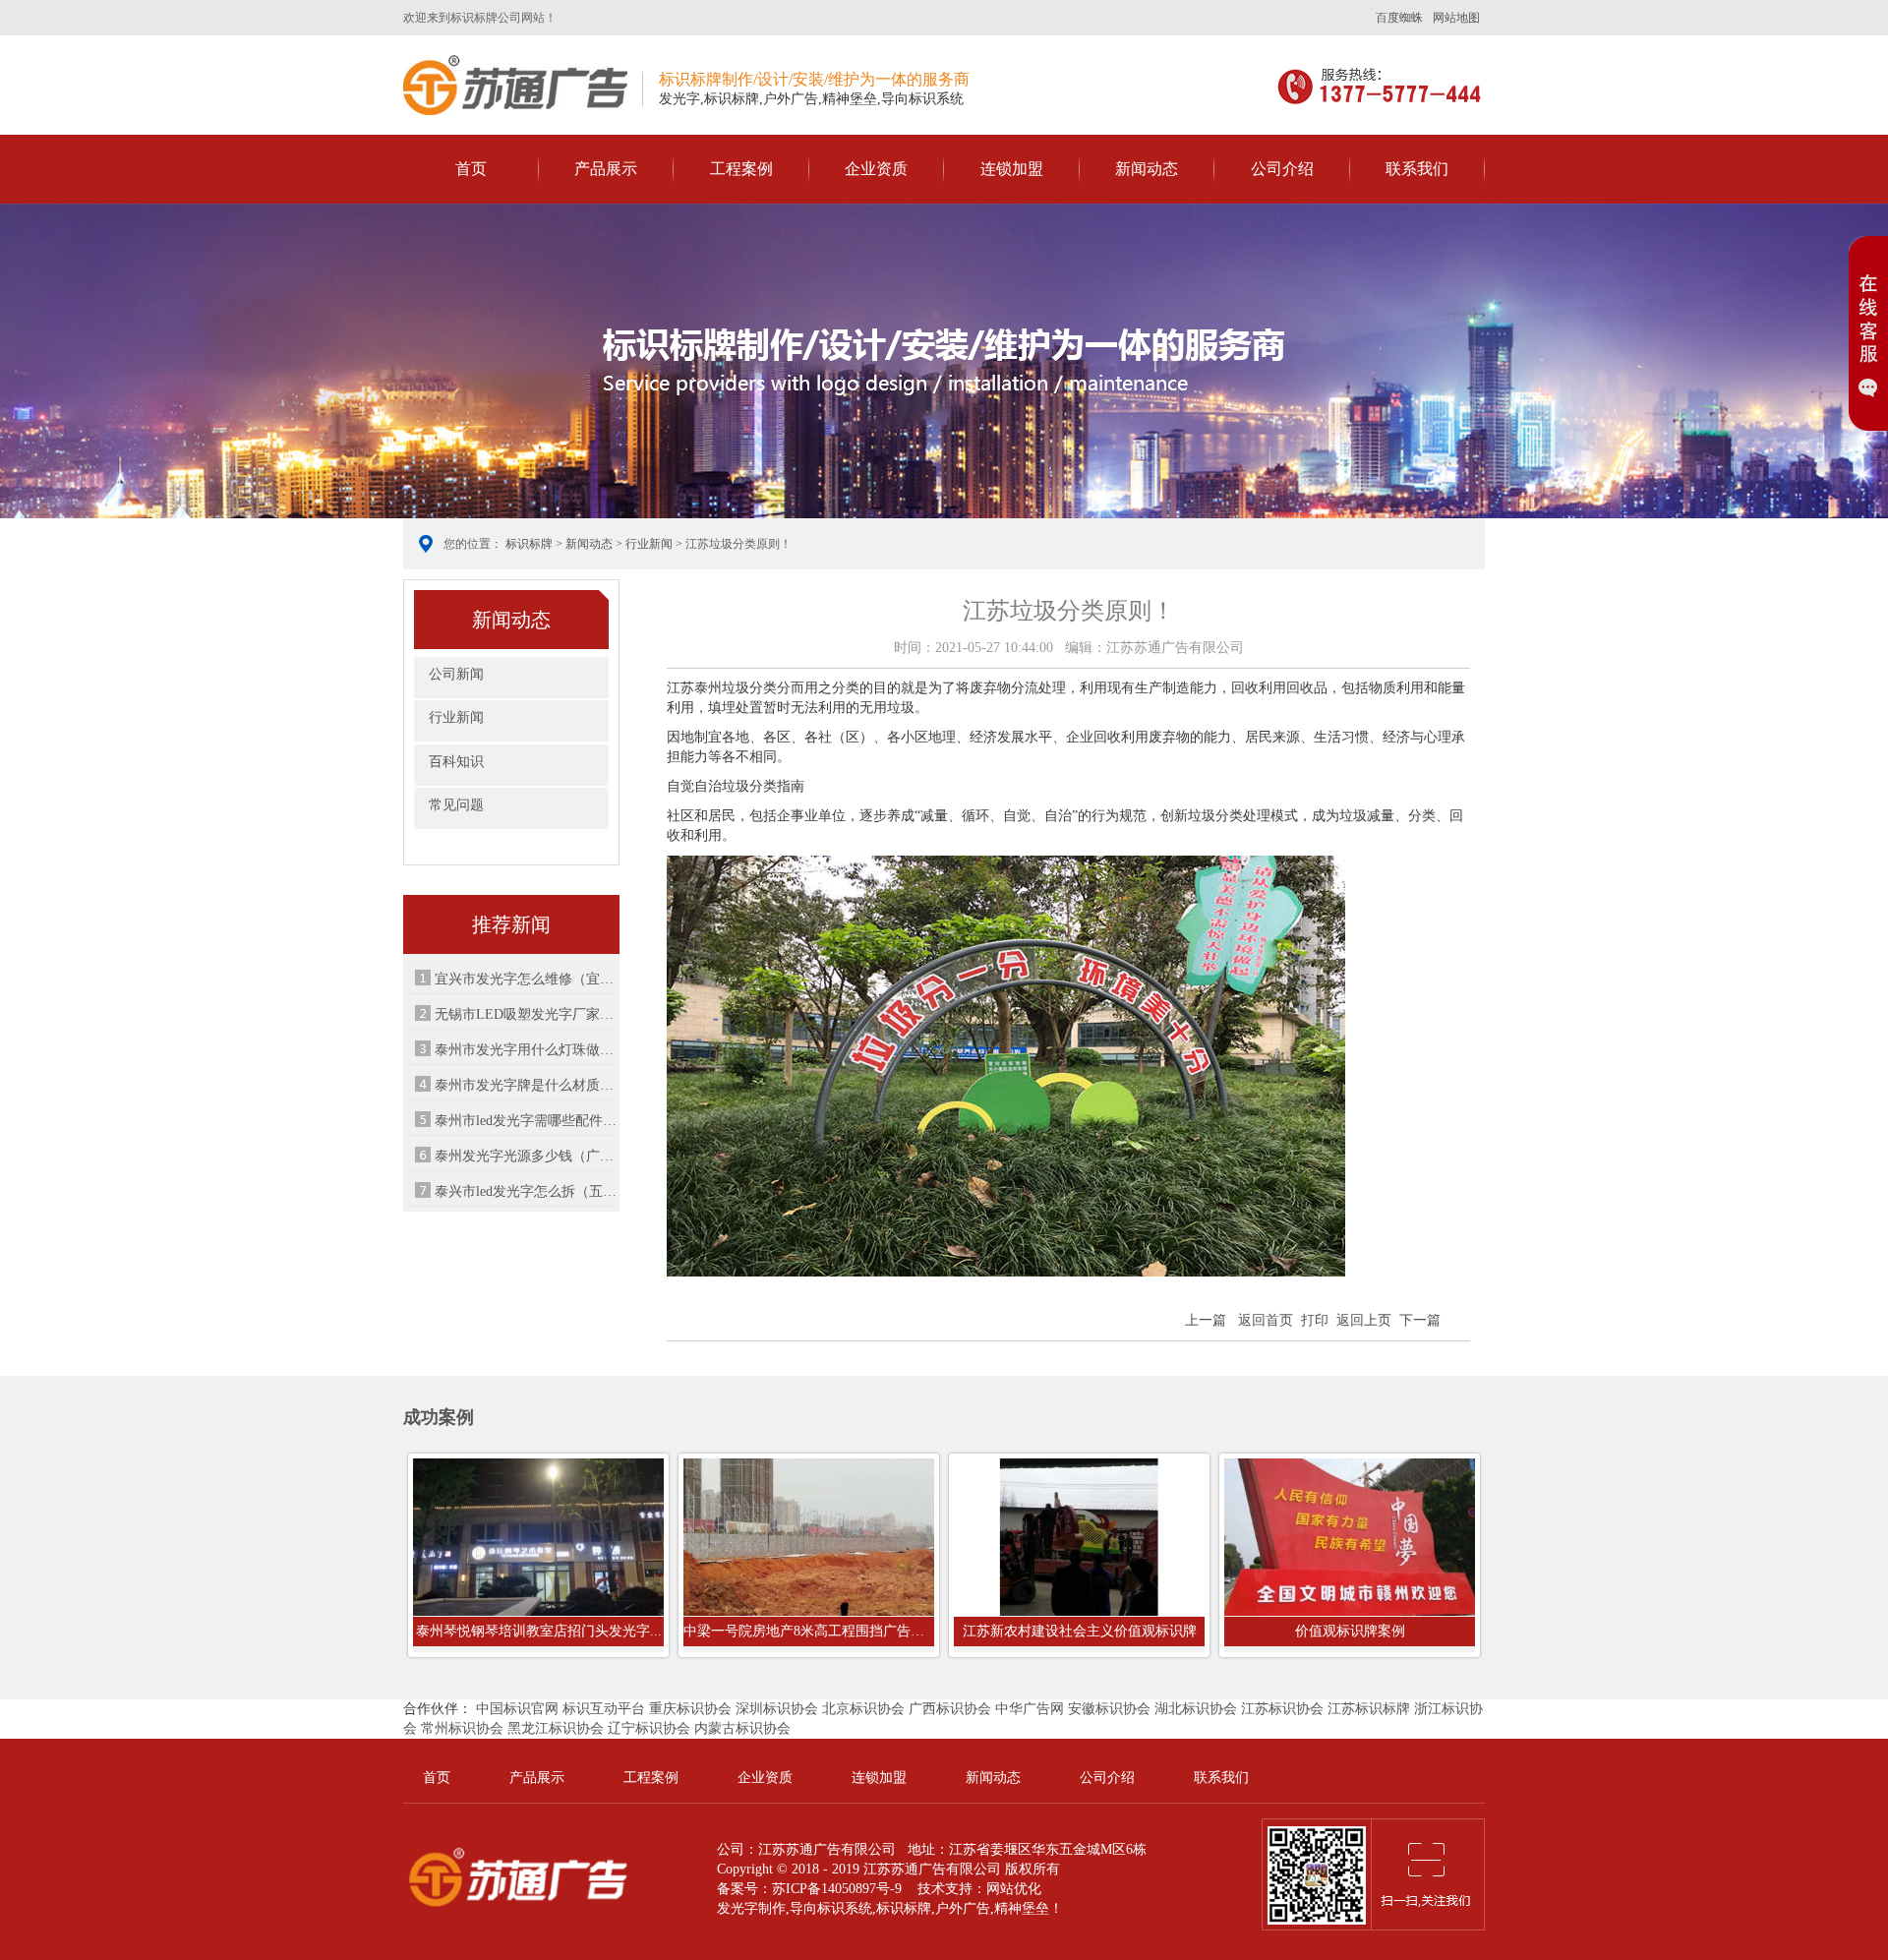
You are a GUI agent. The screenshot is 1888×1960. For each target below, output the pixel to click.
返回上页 (1364, 1320)
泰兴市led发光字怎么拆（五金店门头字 (526, 1191)
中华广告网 (1030, 1709)
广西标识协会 (950, 1709)
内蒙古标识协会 (742, 1728)
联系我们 (1417, 169)
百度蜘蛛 (1399, 18)
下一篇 (1420, 1320)
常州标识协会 (462, 1728)
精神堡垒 (1022, 1908)
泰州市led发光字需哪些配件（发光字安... (526, 1121)
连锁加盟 (1012, 169)
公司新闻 (456, 674)
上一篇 (1206, 1320)
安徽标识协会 (1109, 1709)
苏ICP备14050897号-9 (837, 1889)
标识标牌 (515, 85)
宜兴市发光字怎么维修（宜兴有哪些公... (526, 979)
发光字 (737, 1908)
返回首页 (1266, 1320)
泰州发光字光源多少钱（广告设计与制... (526, 1156)
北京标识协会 (863, 1709)
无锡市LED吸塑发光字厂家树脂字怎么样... (526, 1014)
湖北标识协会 (1196, 1709)
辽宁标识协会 (649, 1728)
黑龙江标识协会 (556, 1728)
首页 (471, 169)
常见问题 (456, 805)
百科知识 (456, 762)
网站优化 (1014, 1889)
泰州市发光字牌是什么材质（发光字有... (526, 1085)
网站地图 (1456, 18)
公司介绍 (1282, 169)
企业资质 (876, 169)
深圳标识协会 (777, 1709)
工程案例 (741, 169)
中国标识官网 (517, 1709)
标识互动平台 (604, 1709)
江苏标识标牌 (1369, 1709)
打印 (1315, 1320)
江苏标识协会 (1282, 1709)
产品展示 (606, 169)
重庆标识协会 (690, 1709)
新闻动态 (1147, 169)
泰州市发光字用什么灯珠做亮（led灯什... (526, 1050)
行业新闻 (649, 544)
